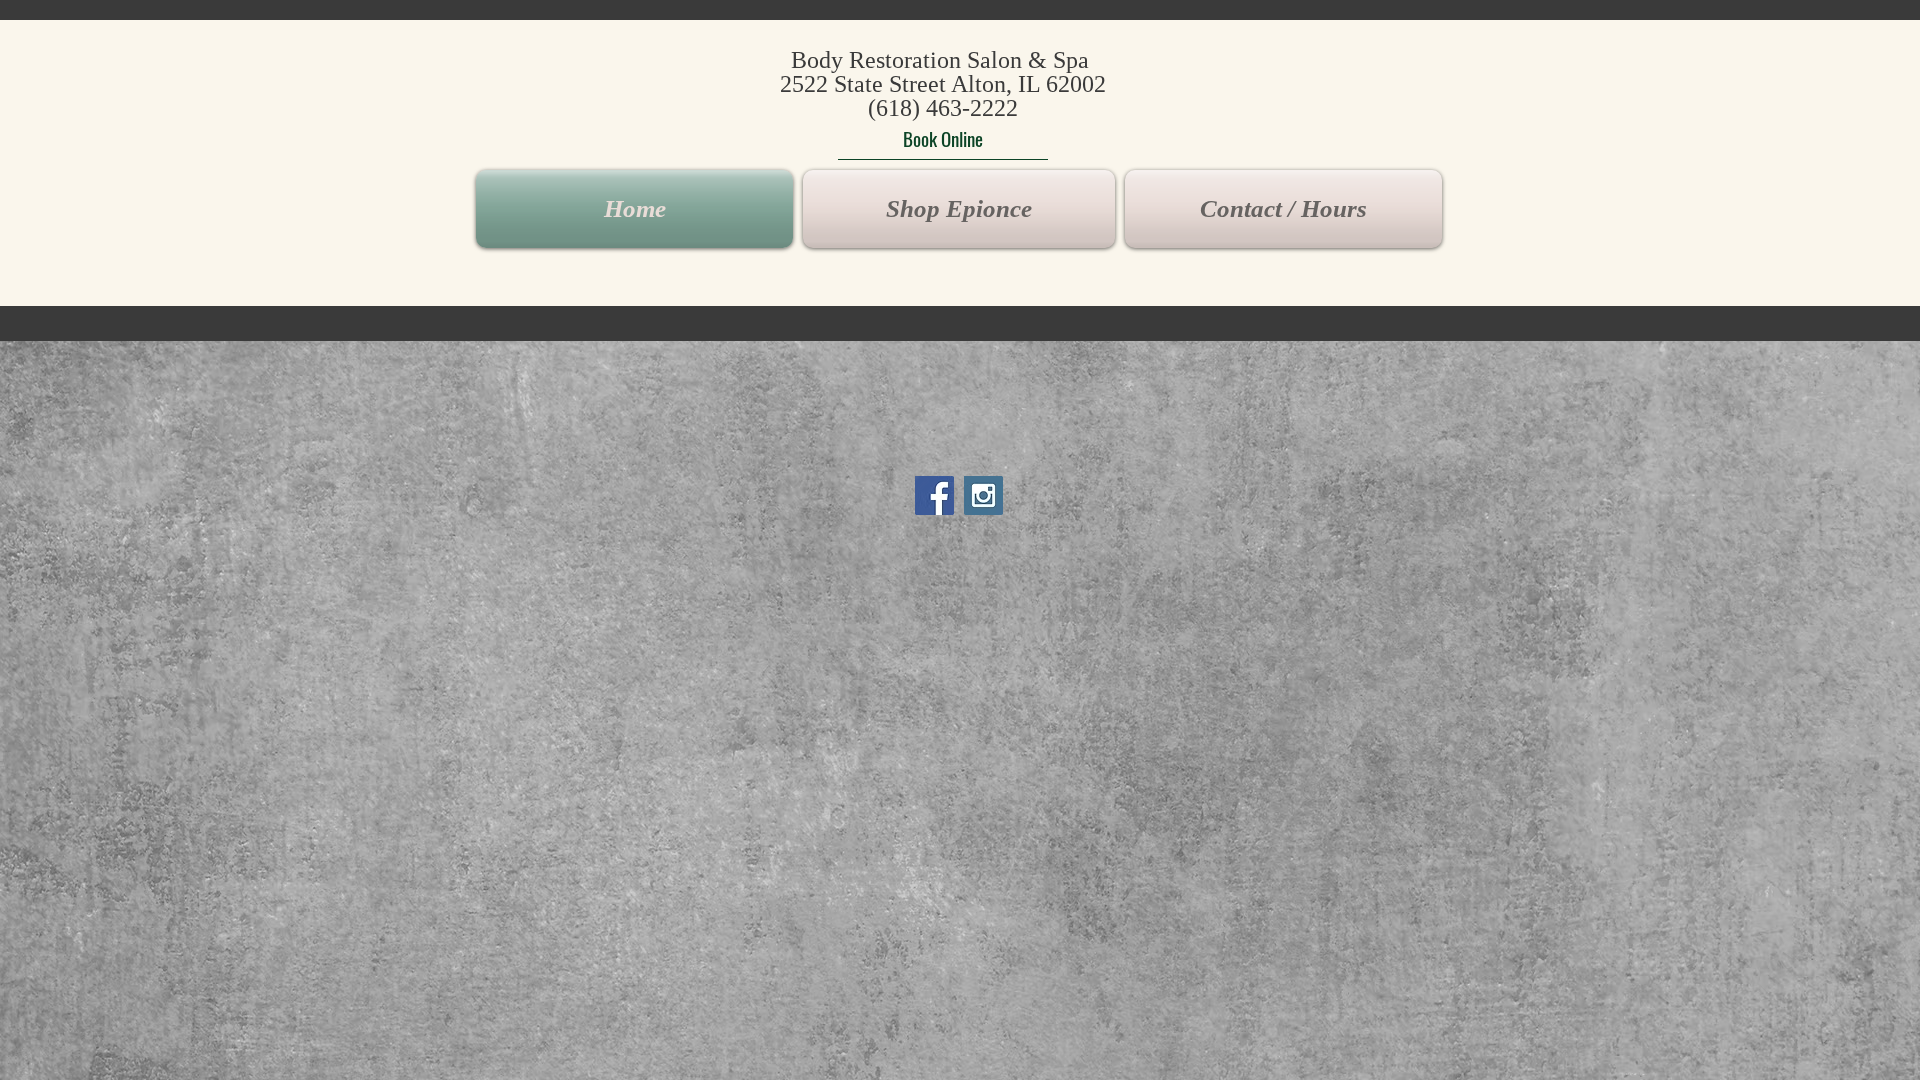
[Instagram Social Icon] (983, 495)
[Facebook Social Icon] (934, 495)
